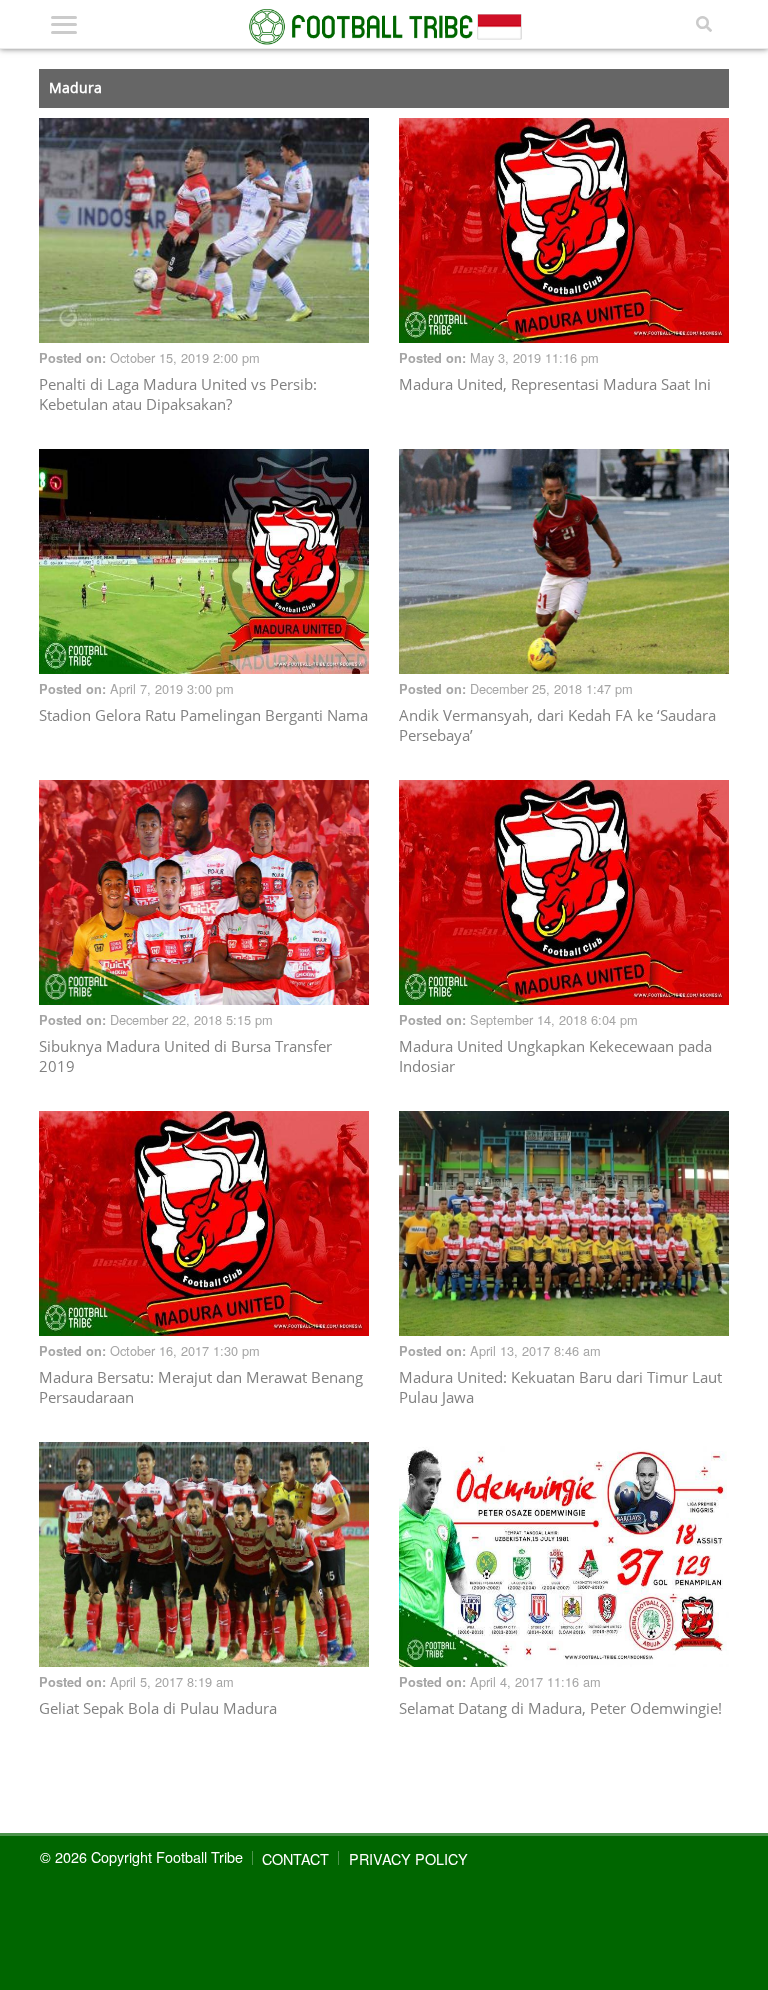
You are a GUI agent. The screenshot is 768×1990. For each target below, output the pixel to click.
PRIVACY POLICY (408, 1858)
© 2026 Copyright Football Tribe (141, 1856)
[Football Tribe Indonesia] (384, 27)
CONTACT (295, 1858)
